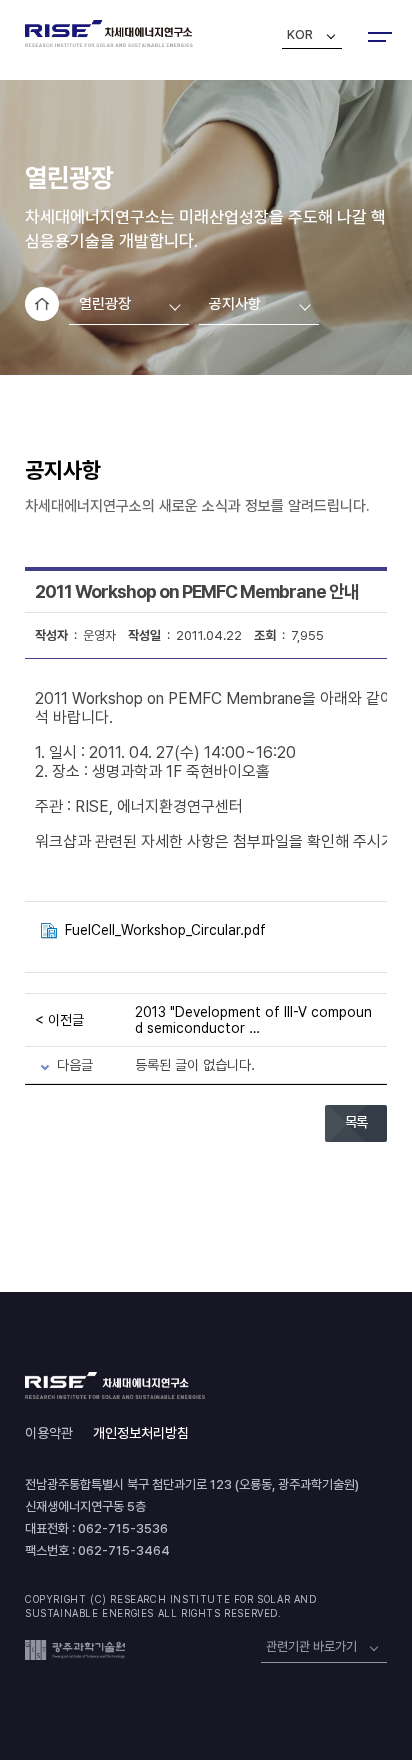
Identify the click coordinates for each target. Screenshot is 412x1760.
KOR (300, 34)
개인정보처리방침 (141, 1433)
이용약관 (49, 1433)
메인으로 (42, 304)
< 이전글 (59, 1020)
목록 (356, 1122)
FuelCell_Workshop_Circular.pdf (165, 930)
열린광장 (105, 304)
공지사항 (235, 304)
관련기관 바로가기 (311, 1646)
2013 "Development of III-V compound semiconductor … (253, 1020)
